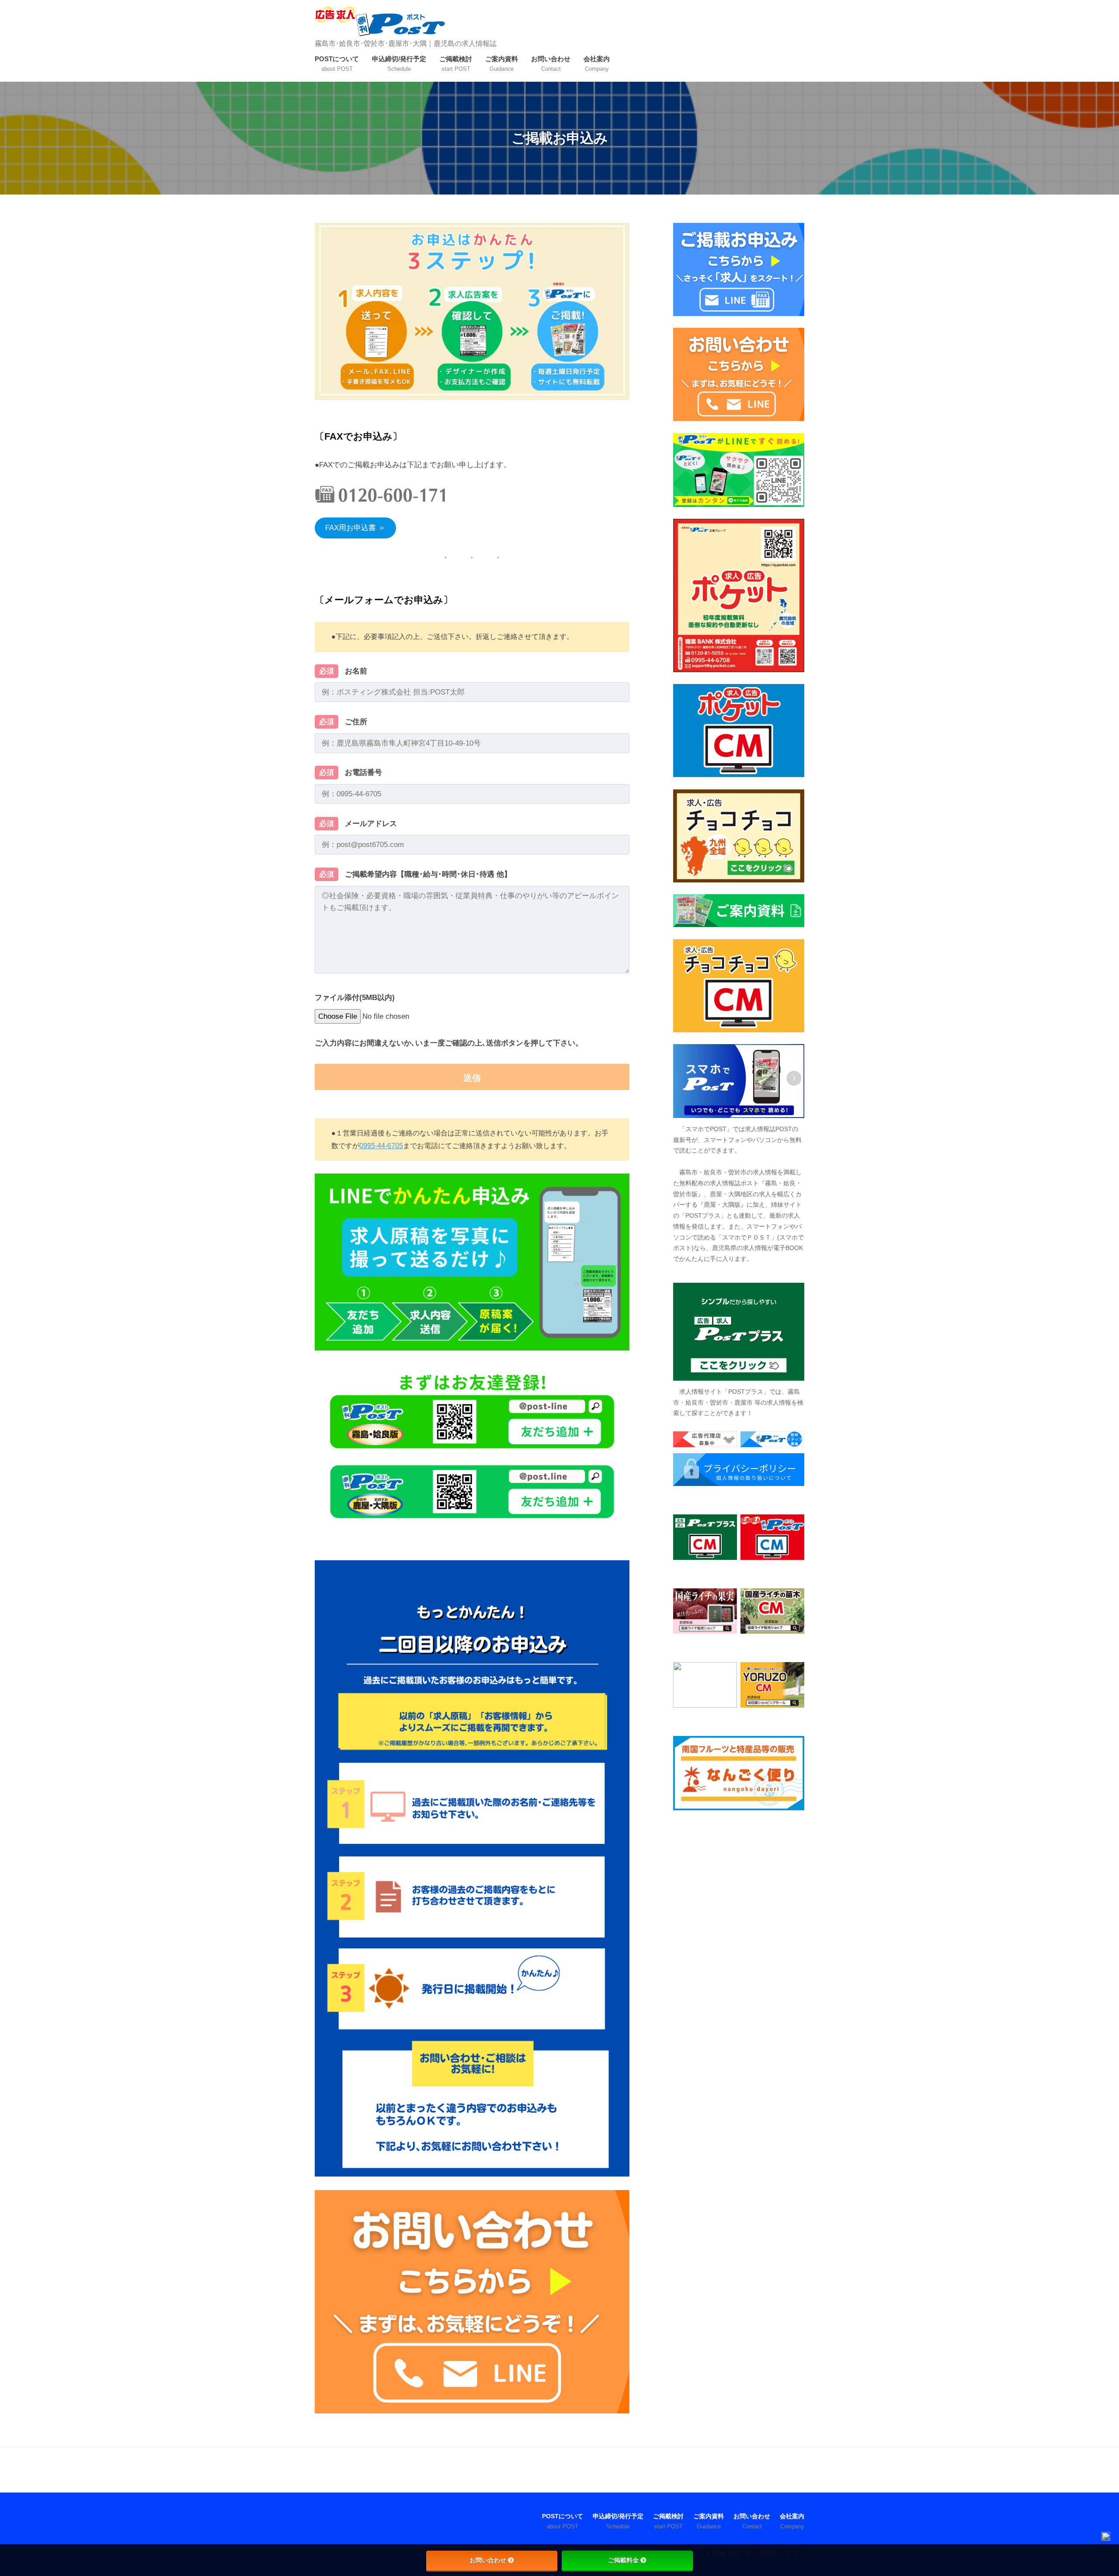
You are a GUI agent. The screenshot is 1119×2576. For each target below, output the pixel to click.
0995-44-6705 (381, 1146)
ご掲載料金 (623, 2560)
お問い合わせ (488, 2560)
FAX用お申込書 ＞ (355, 528)
